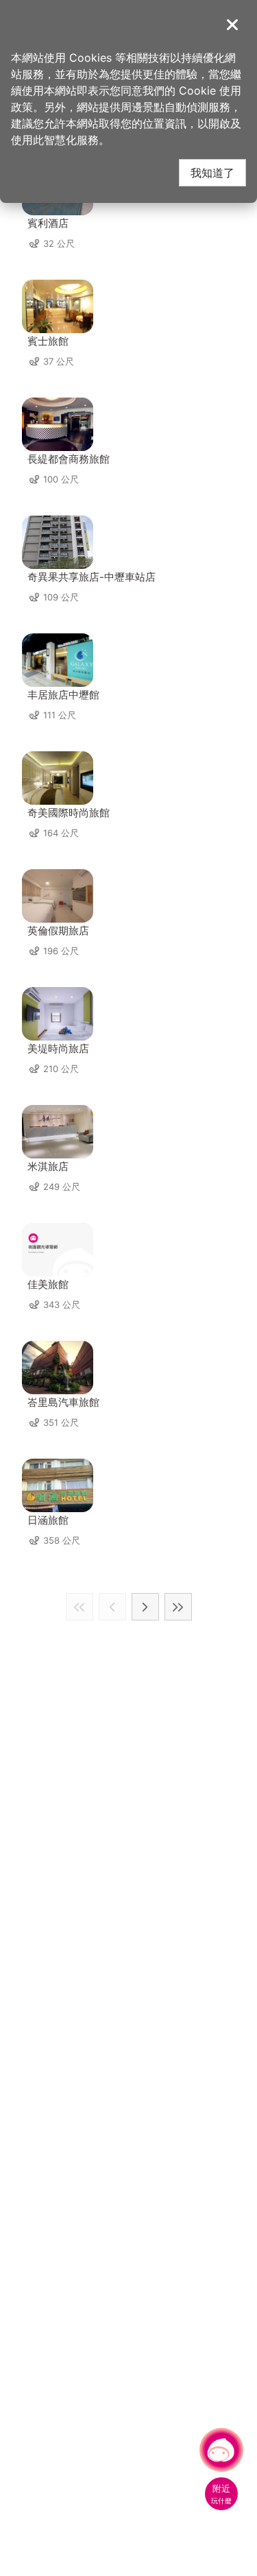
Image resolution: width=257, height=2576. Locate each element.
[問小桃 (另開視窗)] (221, 2450)
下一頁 (145, 1607)
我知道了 (212, 172)
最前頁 (79, 1607)
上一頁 (112, 1607)
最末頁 (178, 1607)
